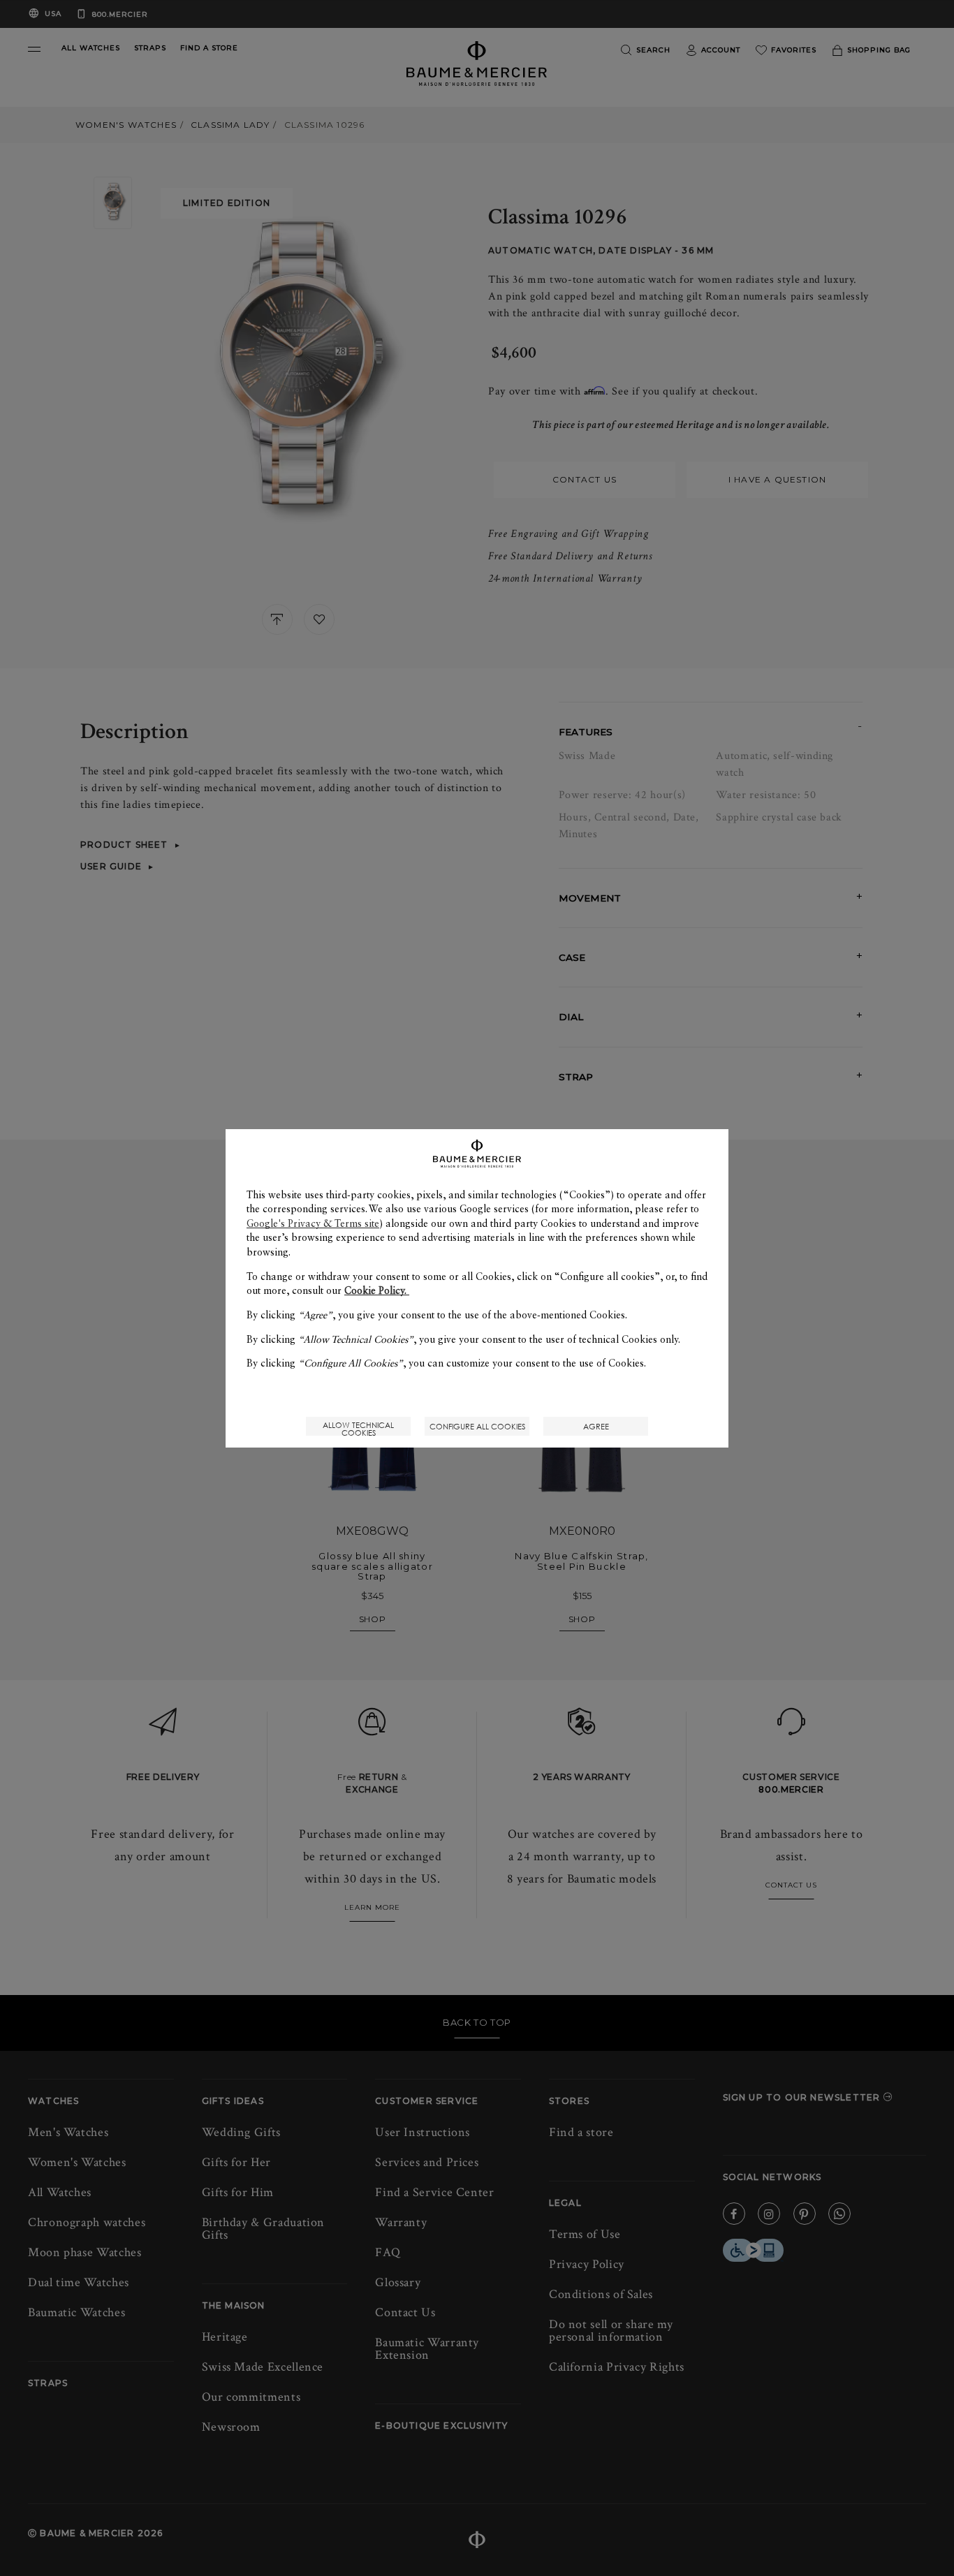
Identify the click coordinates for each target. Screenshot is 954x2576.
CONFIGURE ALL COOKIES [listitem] (477, 1426)
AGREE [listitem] (596, 1426)
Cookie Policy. (377, 1290)
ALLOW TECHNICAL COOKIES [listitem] (358, 1428)
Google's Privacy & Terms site (313, 1223)
